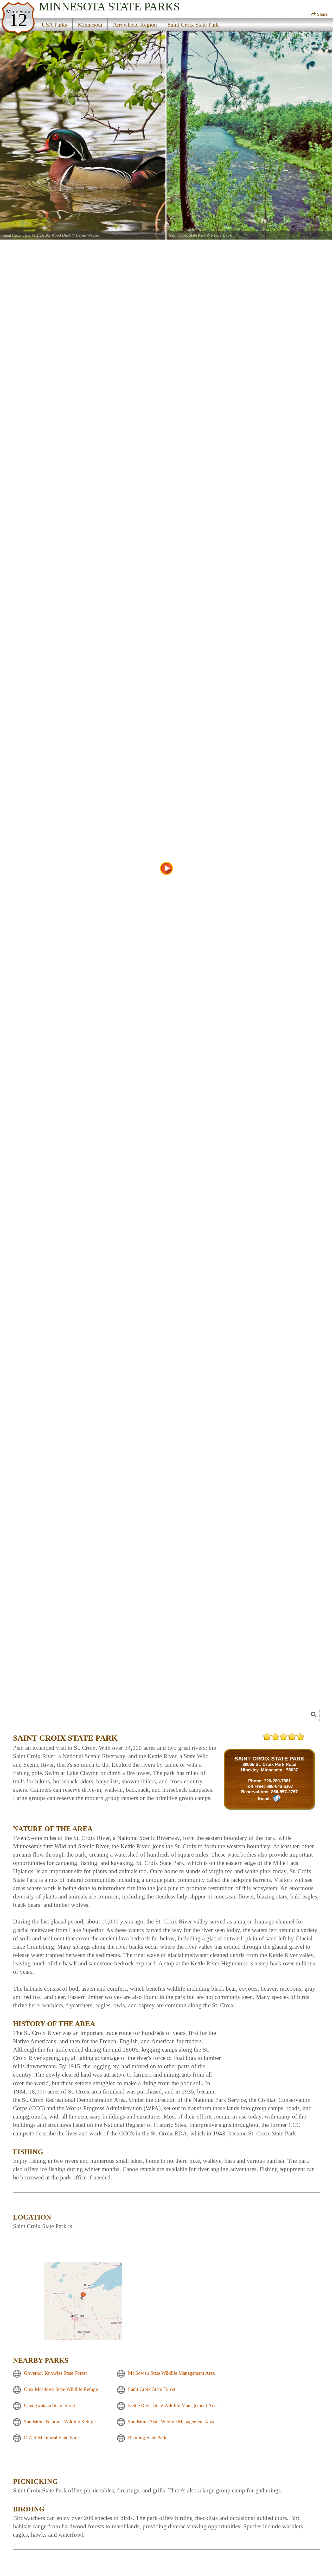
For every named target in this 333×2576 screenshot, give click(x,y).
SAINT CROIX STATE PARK (269, 1759)
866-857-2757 (284, 1792)
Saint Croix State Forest (152, 2389)
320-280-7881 (277, 1781)
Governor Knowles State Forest (55, 2373)
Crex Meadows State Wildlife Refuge (61, 2389)
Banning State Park (147, 2438)
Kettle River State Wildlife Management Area (173, 2405)
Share (322, 14)
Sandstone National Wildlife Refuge (60, 2421)
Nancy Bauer (222, 235)
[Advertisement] (71, 1716)
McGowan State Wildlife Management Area (171, 2373)
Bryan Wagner (88, 235)
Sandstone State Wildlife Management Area (171, 2421)
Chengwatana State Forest (50, 2405)
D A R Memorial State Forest (53, 2438)
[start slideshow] (166, 868)
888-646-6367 (280, 1786)
